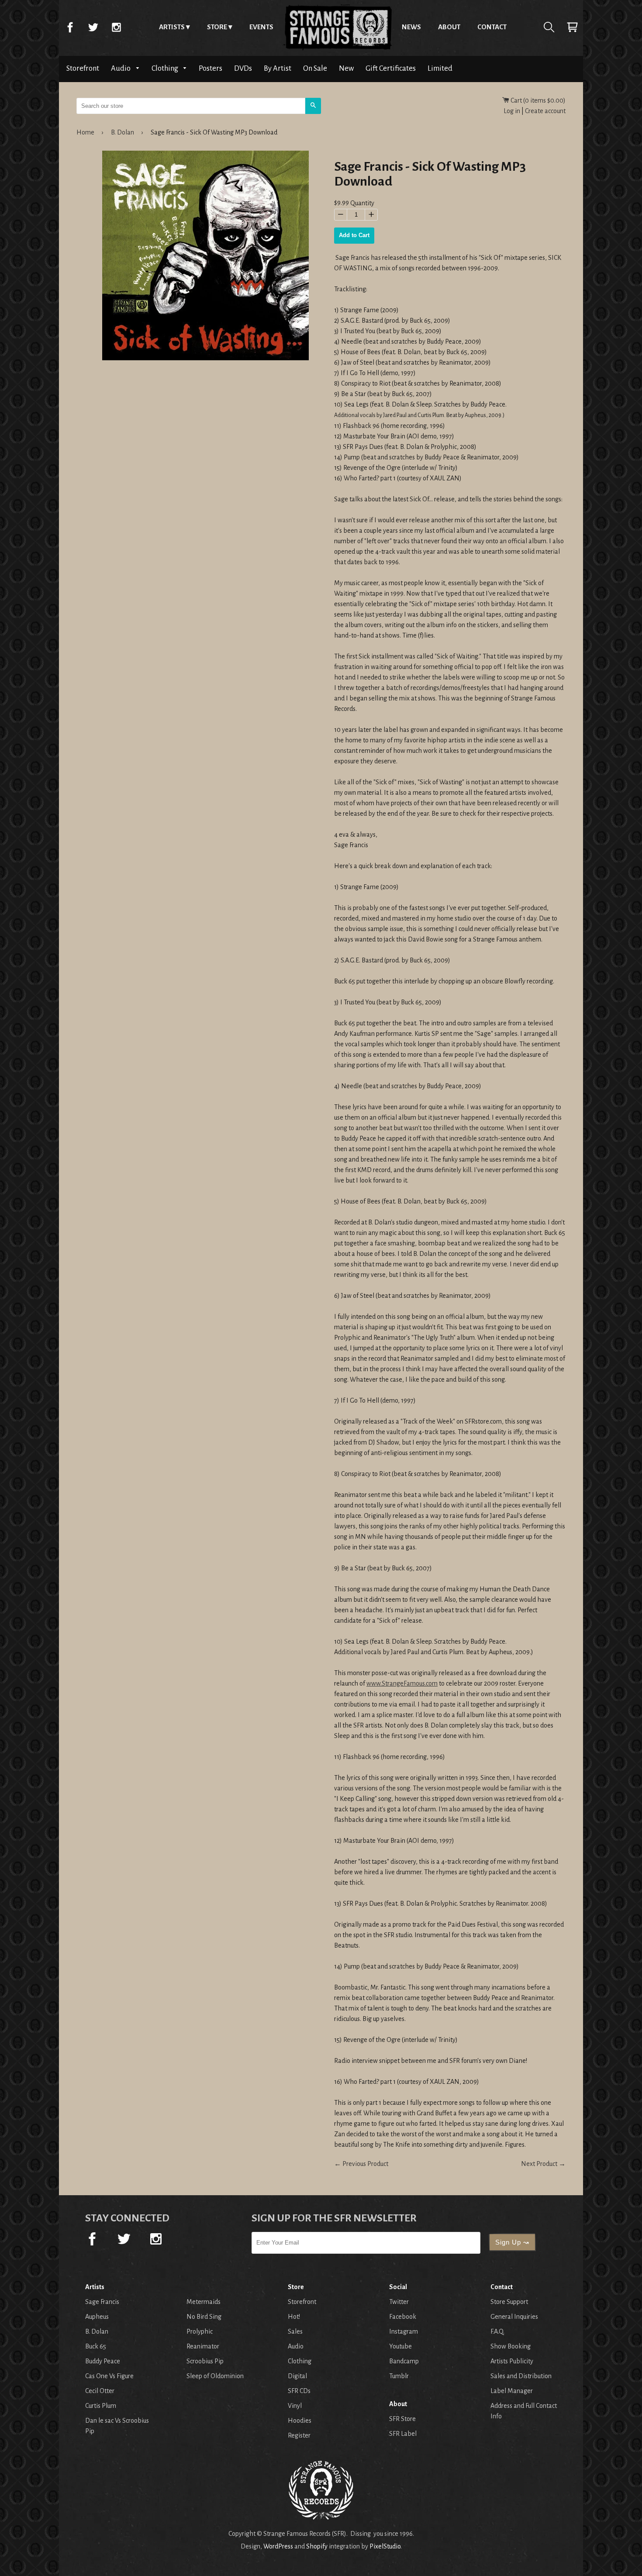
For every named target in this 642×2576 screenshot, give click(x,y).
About (449, 27)
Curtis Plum (101, 2406)
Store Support (509, 2302)
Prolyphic (200, 2331)
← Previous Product (361, 2164)
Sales (295, 2331)
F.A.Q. (497, 2331)
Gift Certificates (391, 68)
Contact (492, 27)
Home (338, 27)
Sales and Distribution (521, 2376)
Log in (512, 111)
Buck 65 (96, 2346)
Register (299, 2435)
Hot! (294, 2317)
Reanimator (203, 2346)
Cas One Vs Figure (109, 2376)
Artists (172, 27)
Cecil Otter (100, 2391)
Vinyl (295, 2406)
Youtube (400, 2346)
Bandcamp (404, 2361)
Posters (211, 68)
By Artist (278, 68)
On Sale (315, 68)
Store (217, 27)
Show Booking (511, 2346)
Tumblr (399, 2376)
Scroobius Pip (205, 2361)
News (411, 27)
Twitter (93, 27)
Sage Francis (102, 2302)
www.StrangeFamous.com (402, 1683)
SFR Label (403, 2434)
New (346, 68)
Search (549, 27)
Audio (121, 68)
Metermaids (204, 2302)
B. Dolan (123, 132)
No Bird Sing (204, 2317)
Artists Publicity (512, 2361)
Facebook (70, 27)
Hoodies (300, 2421)
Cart (572, 27)
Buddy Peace (103, 2361)
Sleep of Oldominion (215, 2376)
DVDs (243, 68)
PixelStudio (385, 2546)
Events (261, 27)
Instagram (116, 27)
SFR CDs (299, 2391)
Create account (545, 111)
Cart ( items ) (537, 100)
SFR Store (402, 2419)
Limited (440, 68)
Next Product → (543, 2164)
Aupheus (97, 2317)
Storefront (83, 68)
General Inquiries (514, 2317)
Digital (297, 2376)
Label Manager (512, 2391)
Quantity (362, 203)
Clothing (166, 68)
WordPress (278, 2546)
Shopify (317, 2546)
